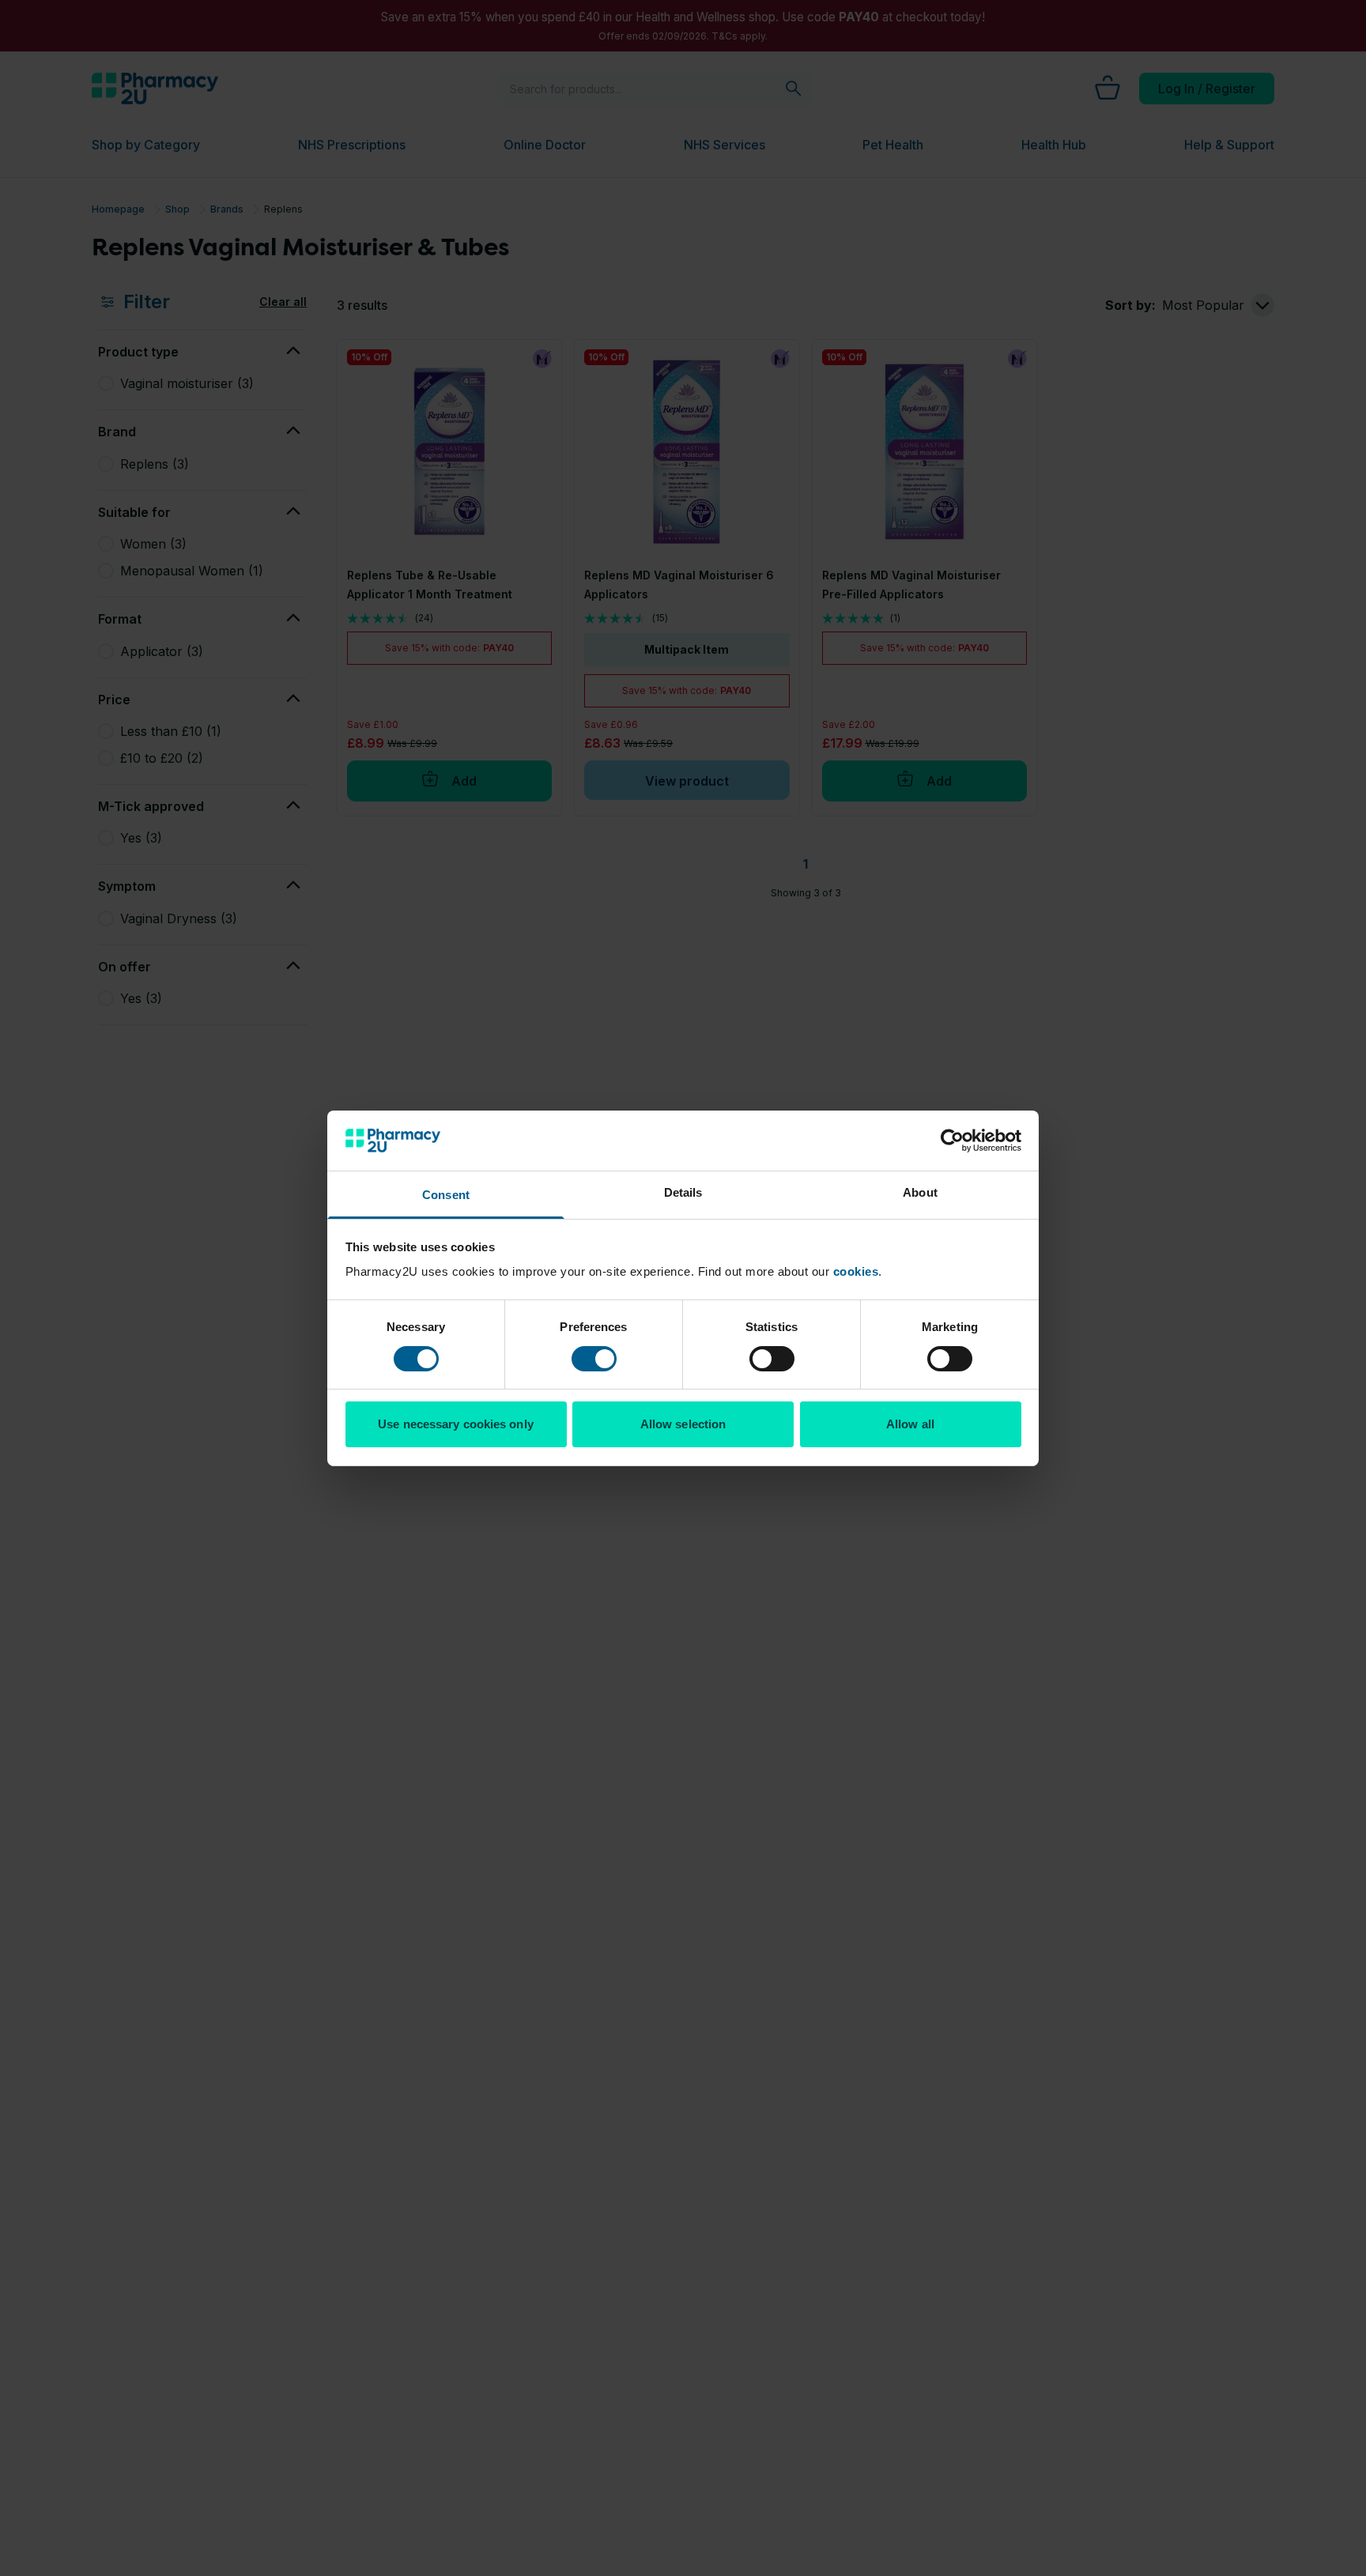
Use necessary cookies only (456, 1424)
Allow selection (683, 1424)
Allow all (910, 1424)
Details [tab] (683, 1192)
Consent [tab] (446, 1195)
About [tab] (920, 1192)
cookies (856, 1271)
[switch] (594, 1359)
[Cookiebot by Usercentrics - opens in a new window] (952, 1141)
